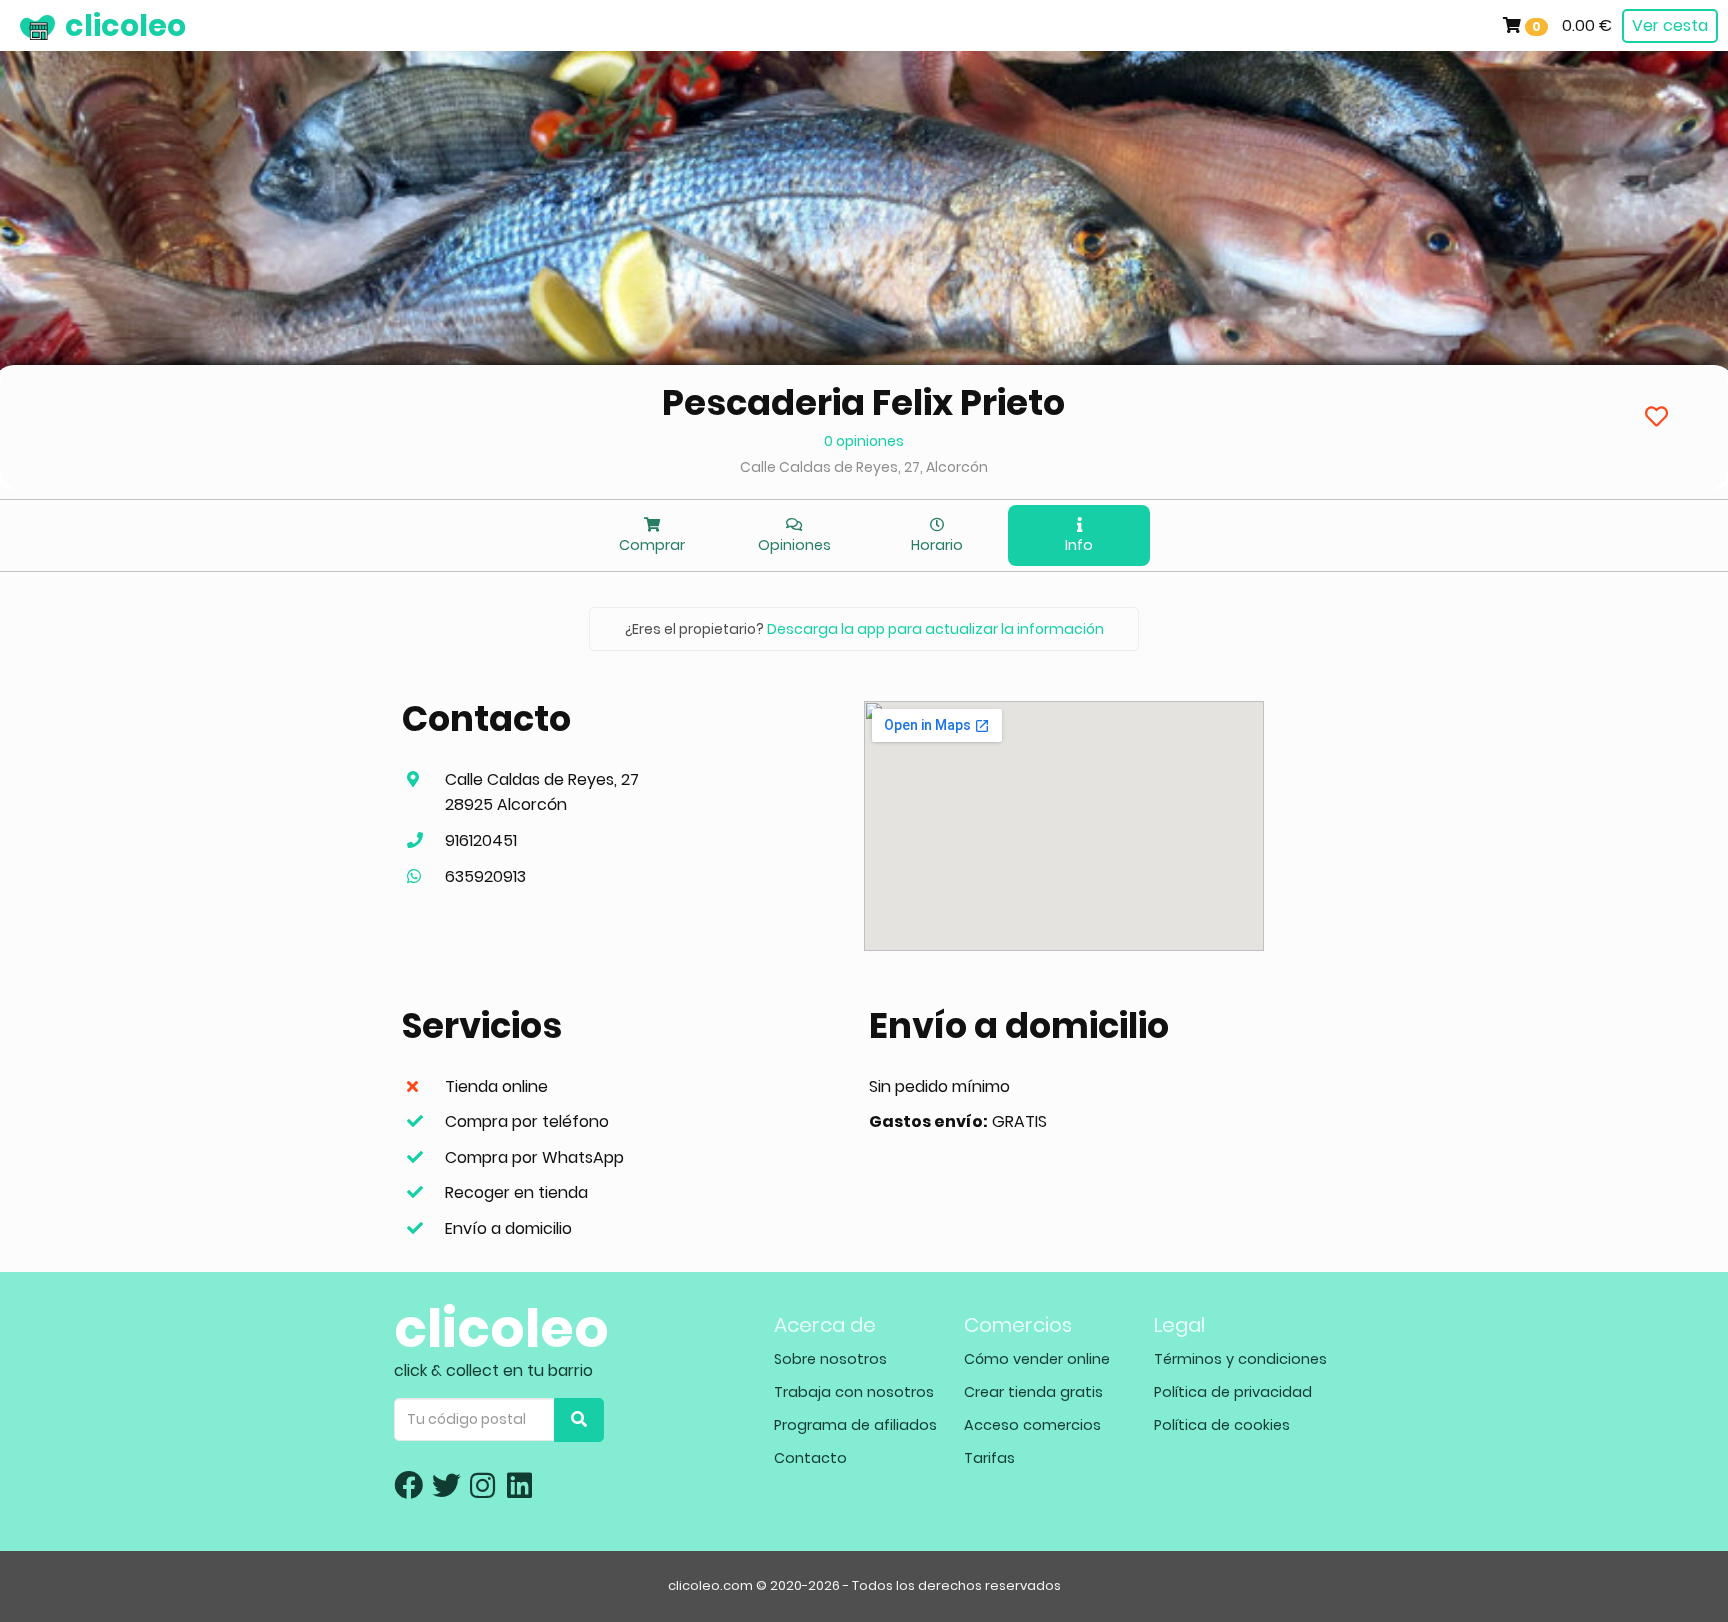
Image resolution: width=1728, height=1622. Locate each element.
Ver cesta (1670, 25)
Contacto (810, 1458)
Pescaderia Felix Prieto (863, 402)
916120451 (481, 840)
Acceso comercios (1032, 1425)
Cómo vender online (1037, 1359)
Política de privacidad (1233, 1392)
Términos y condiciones (1240, 1359)
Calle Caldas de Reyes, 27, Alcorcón (864, 467)
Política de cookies (1222, 1425)
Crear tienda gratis (1033, 1392)
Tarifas (989, 1458)
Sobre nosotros (830, 1359)
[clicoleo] (15, 25)
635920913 (485, 876)
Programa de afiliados (855, 1425)
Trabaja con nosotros (854, 1392)
